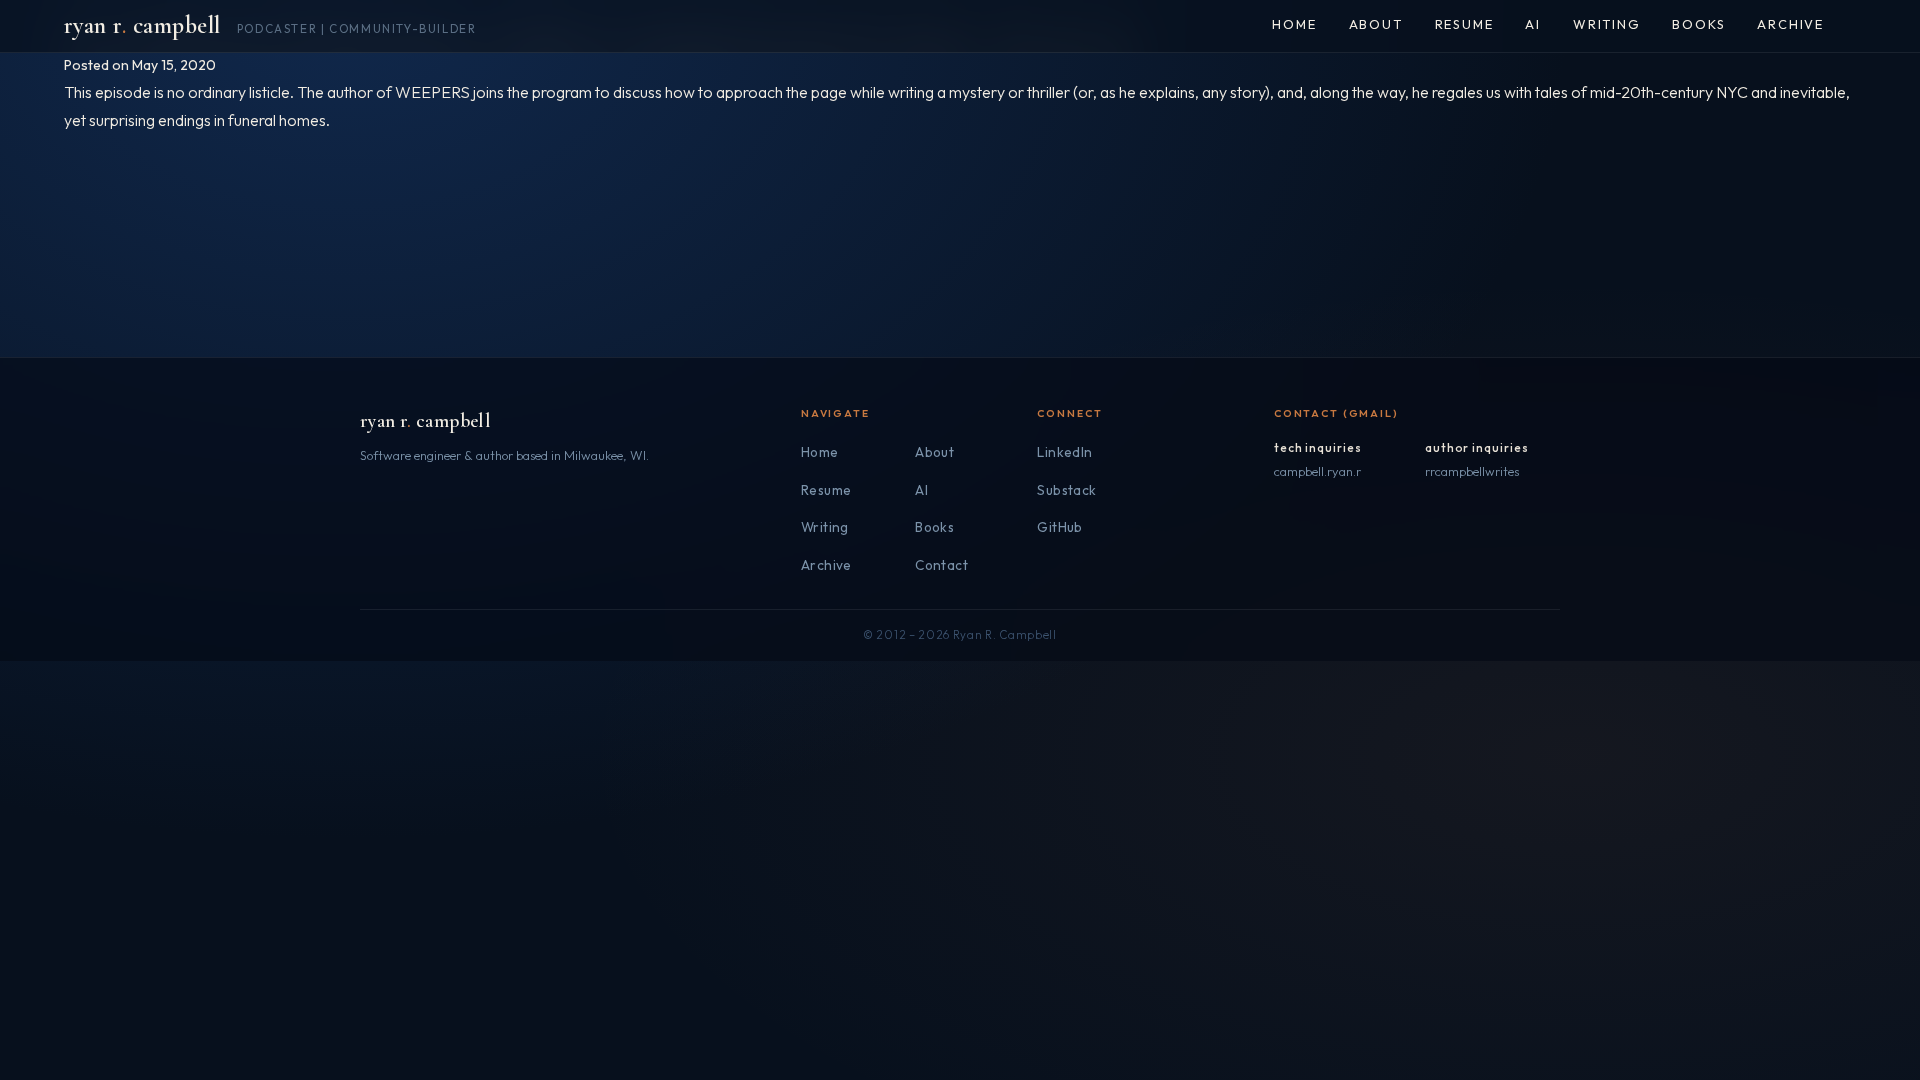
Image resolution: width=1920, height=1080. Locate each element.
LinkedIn (1064, 452)
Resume (826, 490)
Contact (941, 565)
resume (1464, 24)
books (1698, 24)
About (934, 452)
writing (1607, 24)
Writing (825, 527)
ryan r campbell (425, 421)
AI (1533, 24)
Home (820, 452)
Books (934, 527)
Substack (1066, 490)
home (1294, 24)
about (1376, 24)
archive (1790, 24)
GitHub (1059, 527)
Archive (826, 565)
